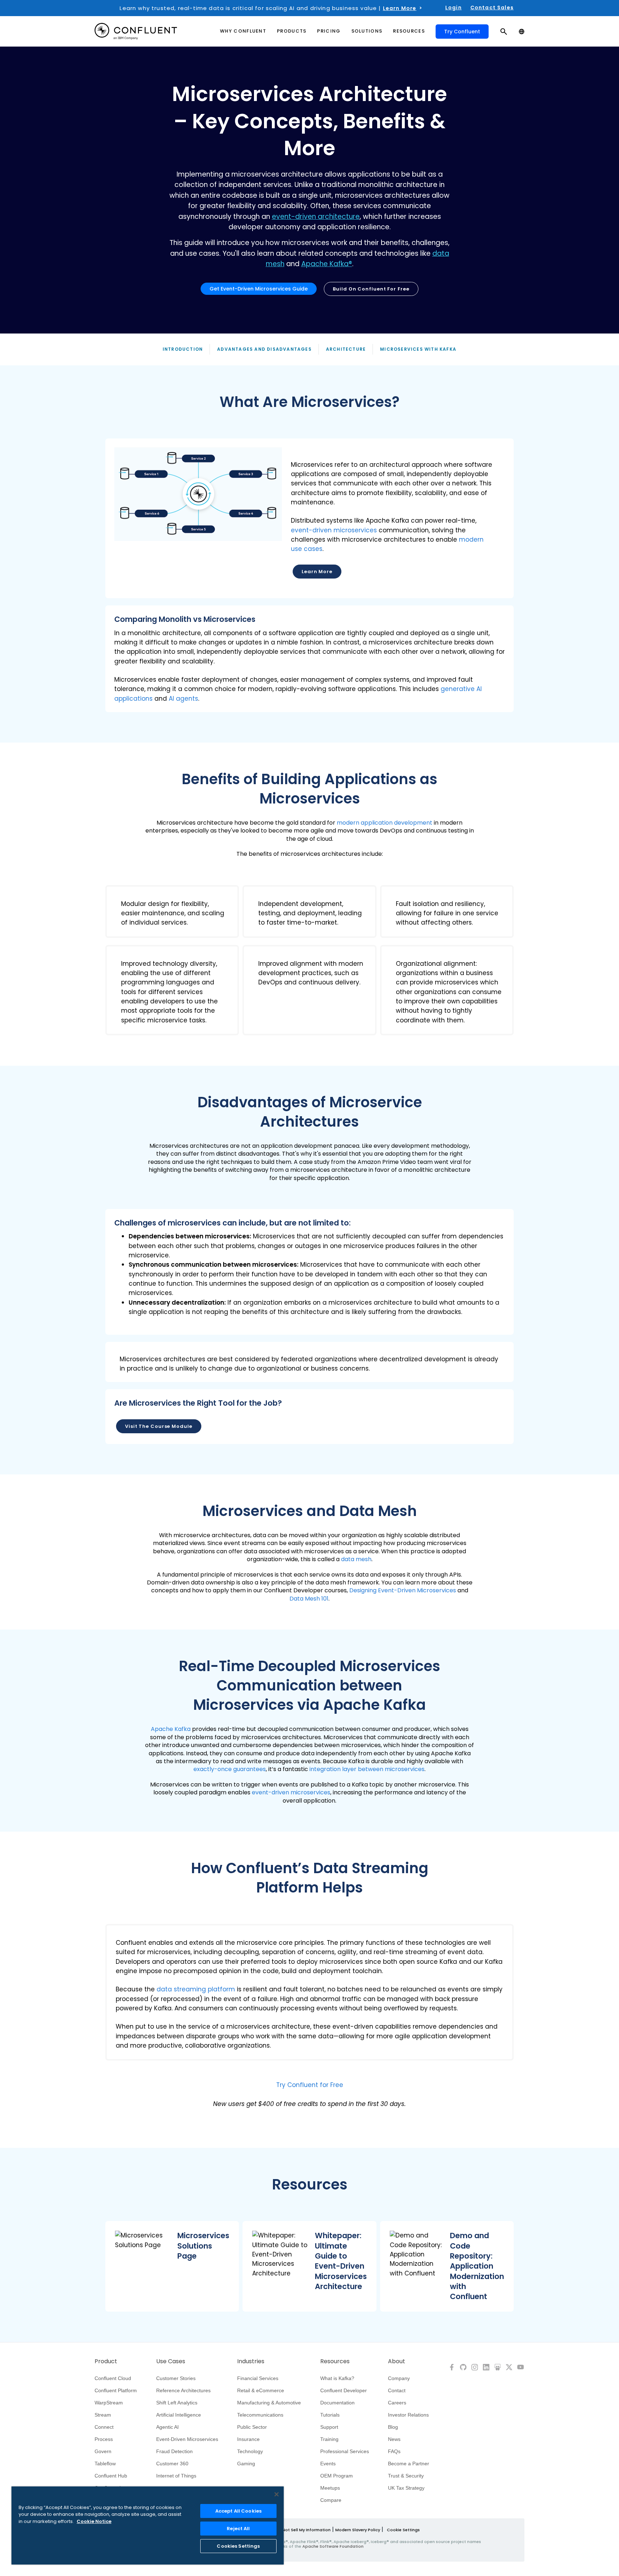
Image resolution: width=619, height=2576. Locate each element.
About (397, 2361)
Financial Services (258, 2378)
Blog (393, 2427)
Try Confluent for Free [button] (310, 2085)
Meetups (330, 2488)
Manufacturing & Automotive (269, 2403)
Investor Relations (408, 2415)
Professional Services (345, 2451)
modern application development (385, 823)
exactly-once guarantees (230, 1769)
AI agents (183, 699)
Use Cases (171, 2361)
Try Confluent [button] (462, 32)
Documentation (337, 2403)
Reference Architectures (183, 2390)
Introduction (183, 349)
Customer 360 (172, 2464)
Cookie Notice (94, 2521)
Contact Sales (492, 8)
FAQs (394, 2451)
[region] (148, 2525)
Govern (103, 2451)
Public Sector (252, 2427)
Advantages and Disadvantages (264, 349)
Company (399, 2378)
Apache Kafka (171, 1729)
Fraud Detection (174, 2451)
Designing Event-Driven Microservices (403, 1590)
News (394, 2439)
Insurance (248, 2439)
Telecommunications (260, 2415)
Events (328, 2464)
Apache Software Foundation (333, 2546)
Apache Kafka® (327, 264)
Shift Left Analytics (177, 2403)
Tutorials (330, 2415)
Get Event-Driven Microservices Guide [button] (259, 289)
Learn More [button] (317, 572)
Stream (103, 2415)
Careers (397, 2403)
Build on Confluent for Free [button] (371, 289)
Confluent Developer (344, 2390)
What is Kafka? (337, 2378)
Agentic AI (167, 2427)
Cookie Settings (403, 2530)
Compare (331, 2500)
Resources (335, 2361)
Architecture (346, 349)
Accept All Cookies (238, 2511)
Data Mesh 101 (309, 1599)
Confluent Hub (111, 2476)
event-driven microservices (334, 530)
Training (329, 2439)
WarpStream (109, 2403)
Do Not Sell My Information (303, 2530)
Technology (250, 2451)
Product (106, 2361)
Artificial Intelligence (179, 2415)
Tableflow (105, 2464)
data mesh (356, 1559)
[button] (309, 519)
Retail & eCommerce (261, 2390)
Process (104, 2439)
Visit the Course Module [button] (159, 1426)
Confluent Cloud (113, 2378)
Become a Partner (409, 2464)
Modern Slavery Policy (358, 2530)
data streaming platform (196, 1989)
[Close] (277, 2494)
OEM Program (337, 2476)
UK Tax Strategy (406, 2488)
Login (454, 8)
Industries (251, 2361)
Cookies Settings (238, 2546)
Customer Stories (176, 2378)
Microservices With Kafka (418, 349)
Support (329, 2427)
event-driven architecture (316, 217)
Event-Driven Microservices (187, 2439)
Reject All (238, 2529)
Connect (104, 2427)
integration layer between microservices (367, 1769)
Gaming (246, 2464)
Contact (397, 2390)
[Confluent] (136, 31)
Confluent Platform (116, 2390)
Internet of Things (176, 2476)
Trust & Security (406, 2476)
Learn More (400, 8)
